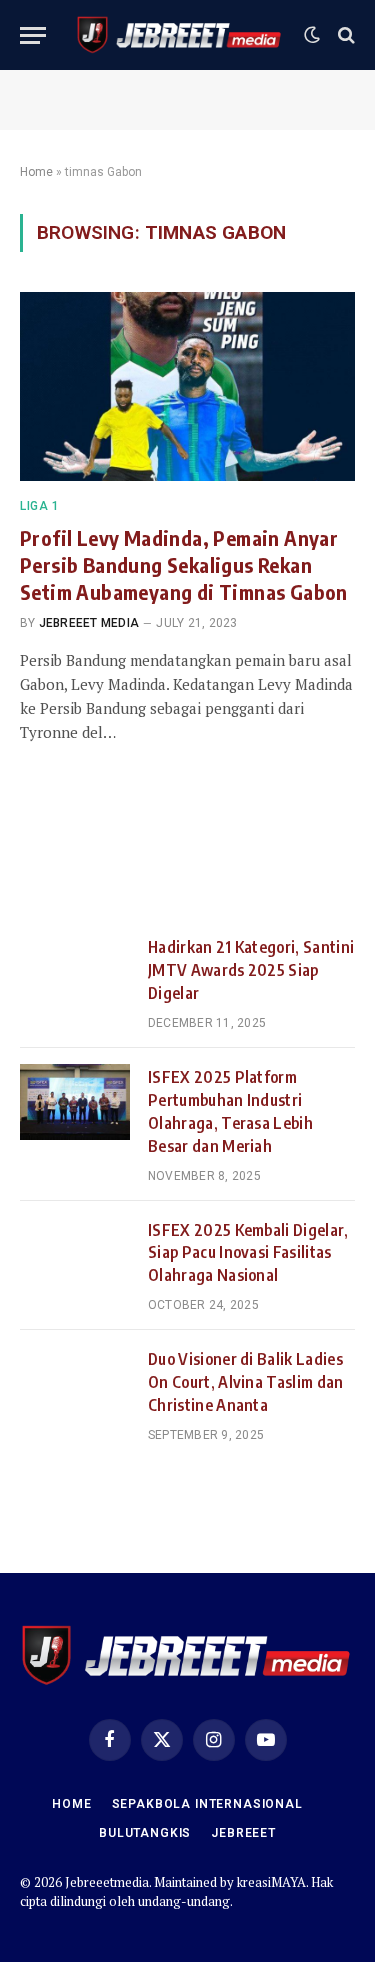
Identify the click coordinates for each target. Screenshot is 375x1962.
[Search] (344, 35)
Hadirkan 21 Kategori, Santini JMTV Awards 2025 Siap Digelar (251, 970)
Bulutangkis (145, 1833)
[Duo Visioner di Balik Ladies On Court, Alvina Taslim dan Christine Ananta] (75, 1384)
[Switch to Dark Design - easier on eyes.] (312, 35)
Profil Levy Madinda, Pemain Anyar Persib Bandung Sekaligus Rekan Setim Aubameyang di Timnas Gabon (184, 564)
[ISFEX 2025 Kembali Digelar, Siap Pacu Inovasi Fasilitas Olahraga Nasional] (75, 1255)
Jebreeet (243, 1833)
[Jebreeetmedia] (180, 35)
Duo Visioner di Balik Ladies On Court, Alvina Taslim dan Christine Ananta (246, 1382)
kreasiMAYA (271, 1882)
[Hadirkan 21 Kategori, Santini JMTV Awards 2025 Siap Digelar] (75, 972)
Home (36, 172)
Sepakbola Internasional (207, 1804)
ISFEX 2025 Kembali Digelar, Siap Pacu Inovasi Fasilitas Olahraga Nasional (248, 1253)
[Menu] (33, 35)
